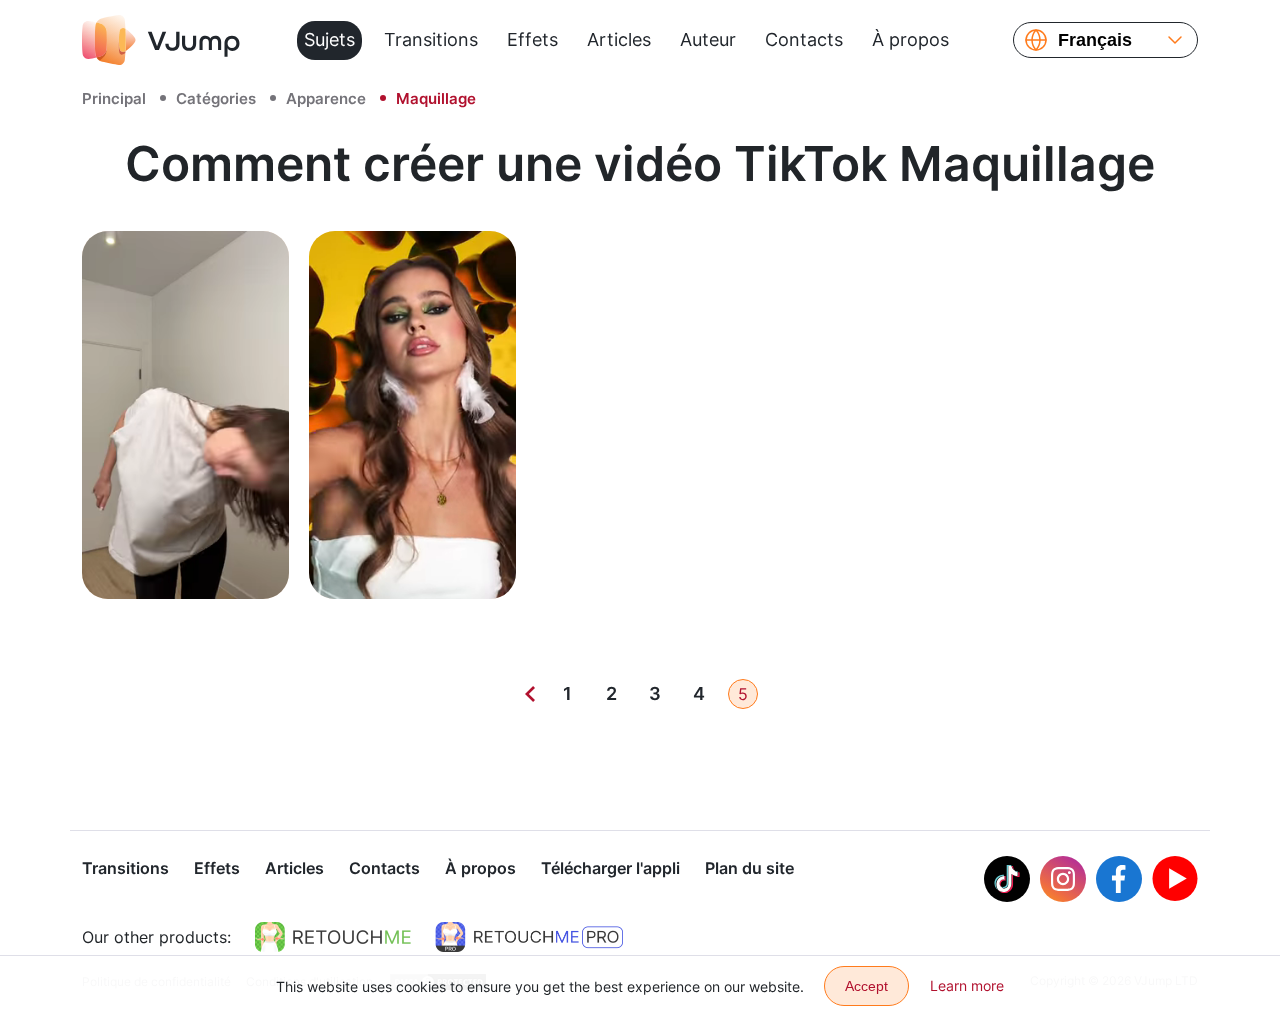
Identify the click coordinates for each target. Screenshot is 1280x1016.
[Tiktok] (1007, 879)
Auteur (708, 39)
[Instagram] (1063, 879)
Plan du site (749, 868)
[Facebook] (1119, 879)
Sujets (329, 39)
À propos (910, 39)
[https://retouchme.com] (333, 937)
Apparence (326, 98)
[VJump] (161, 40)
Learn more (967, 985)
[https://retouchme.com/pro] (529, 937)
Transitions (431, 39)
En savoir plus (185, 561)
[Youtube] (1175, 879)
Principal (114, 98)
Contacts (804, 39)
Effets (532, 39)
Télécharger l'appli (610, 868)
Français (1095, 40)
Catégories (216, 98)
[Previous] (530, 694)
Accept (866, 986)
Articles (619, 39)
